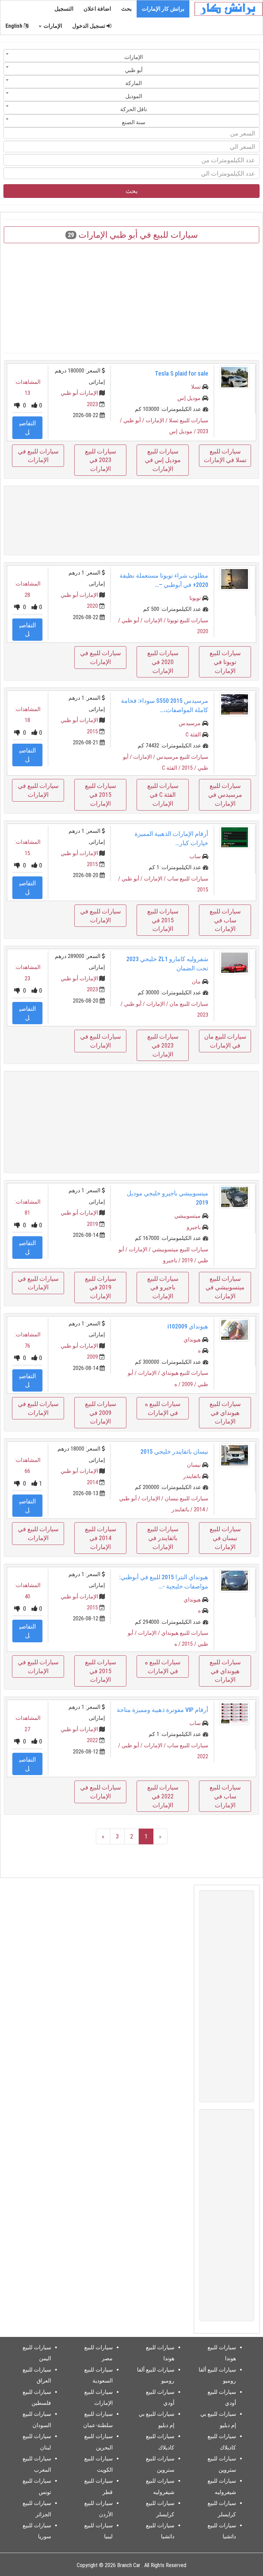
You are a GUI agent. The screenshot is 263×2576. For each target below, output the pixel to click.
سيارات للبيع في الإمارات (38, 456)
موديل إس (189, 398)
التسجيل (64, 9)
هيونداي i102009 (188, 1326)
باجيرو (194, 1227)
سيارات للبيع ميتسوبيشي (180, 1249)
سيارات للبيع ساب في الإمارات (225, 920)
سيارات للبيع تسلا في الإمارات (225, 456)
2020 (92, 606)
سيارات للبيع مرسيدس (182, 757)
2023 (92, 404)
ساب (195, 856)
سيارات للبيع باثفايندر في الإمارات (163, 1538)
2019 (92, 1224)
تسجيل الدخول (89, 26)
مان (196, 982)
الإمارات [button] (52, 26)
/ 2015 (190, 768)
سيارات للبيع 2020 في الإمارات (163, 662)
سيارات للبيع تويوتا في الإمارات (225, 662)
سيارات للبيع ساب (188, 879)
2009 (92, 1357)
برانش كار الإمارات (163, 9)
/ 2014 (201, 1509)
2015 (92, 731)
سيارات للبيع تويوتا (188, 620)
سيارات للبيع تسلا (189, 420)
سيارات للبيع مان (189, 1004)
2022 (92, 1740)
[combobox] (131, 56)
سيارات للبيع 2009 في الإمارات (101, 1413)
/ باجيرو (172, 1260)
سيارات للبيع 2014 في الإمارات (101, 1538)
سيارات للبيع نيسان (186, 1498)
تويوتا (195, 598)
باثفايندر (192, 1476)
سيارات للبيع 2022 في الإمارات (163, 1796)
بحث (126, 9)
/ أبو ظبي (134, 420)
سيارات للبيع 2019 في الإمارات (101, 1287)
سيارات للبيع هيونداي (185, 1373)
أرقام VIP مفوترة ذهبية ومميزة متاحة (162, 1710)
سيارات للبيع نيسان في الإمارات (225, 1538)
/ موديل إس (183, 431)
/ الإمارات (157, 420)
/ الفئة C (172, 768)
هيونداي (192, 1340)
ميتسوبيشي (187, 1216)
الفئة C (193, 735)
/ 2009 (190, 1384)
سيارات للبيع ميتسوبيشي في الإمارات (225, 1287)
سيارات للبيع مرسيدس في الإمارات (225, 794)
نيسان (194, 1465)
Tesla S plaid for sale (181, 373)
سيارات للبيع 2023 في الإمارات (101, 460)
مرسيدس (190, 723)
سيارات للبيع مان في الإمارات (225, 1041)
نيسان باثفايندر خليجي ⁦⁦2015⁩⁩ (174, 1451)
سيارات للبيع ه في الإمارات (163, 1408)
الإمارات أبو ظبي (79, 393)
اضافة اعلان (97, 9)
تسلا (196, 387)
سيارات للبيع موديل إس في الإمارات (163, 460)
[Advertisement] (131, 298)
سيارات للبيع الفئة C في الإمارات (163, 794)
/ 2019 (190, 1260)
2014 (92, 1482)
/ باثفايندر (183, 1509)
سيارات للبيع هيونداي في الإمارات (225, 1413)
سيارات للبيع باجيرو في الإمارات (163, 1287)
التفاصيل (28, 428)
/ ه (178, 1384)
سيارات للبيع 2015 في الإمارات (101, 794)
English (15, 26)
